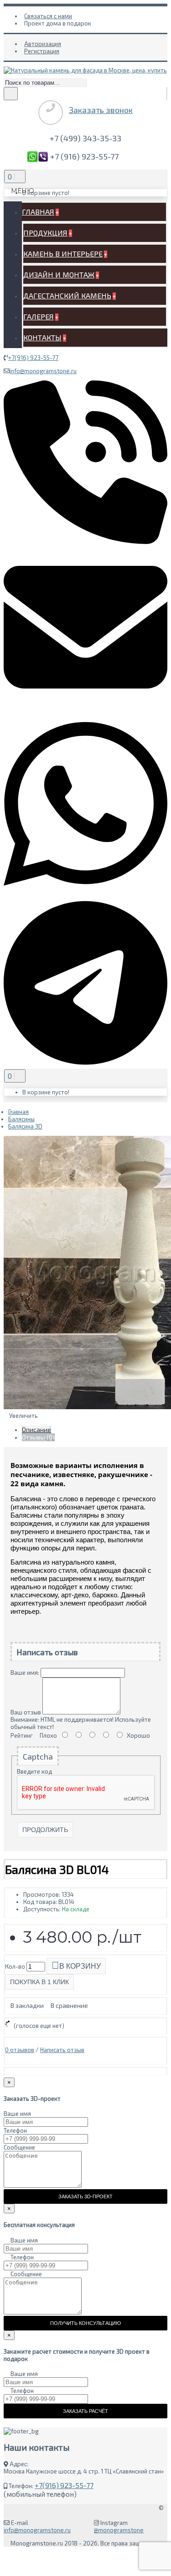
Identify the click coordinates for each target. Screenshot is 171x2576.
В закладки (27, 2005)
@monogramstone (119, 2530)
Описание (36, 1429)
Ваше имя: (25, 1673)
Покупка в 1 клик (39, 1982)
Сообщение (19, 2147)
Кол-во (15, 1966)
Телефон (15, 2130)
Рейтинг (22, 1735)
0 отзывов (20, 2050)
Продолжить (45, 1830)
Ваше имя (17, 2114)
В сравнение (69, 2005)
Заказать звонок (101, 110)
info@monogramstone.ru (43, 371)
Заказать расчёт (85, 2411)
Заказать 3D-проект (85, 2196)
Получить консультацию (85, 2323)
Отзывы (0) (38, 1437)
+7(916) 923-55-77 (33, 358)
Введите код (34, 1771)
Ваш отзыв (26, 1712)
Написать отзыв (62, 2050)
